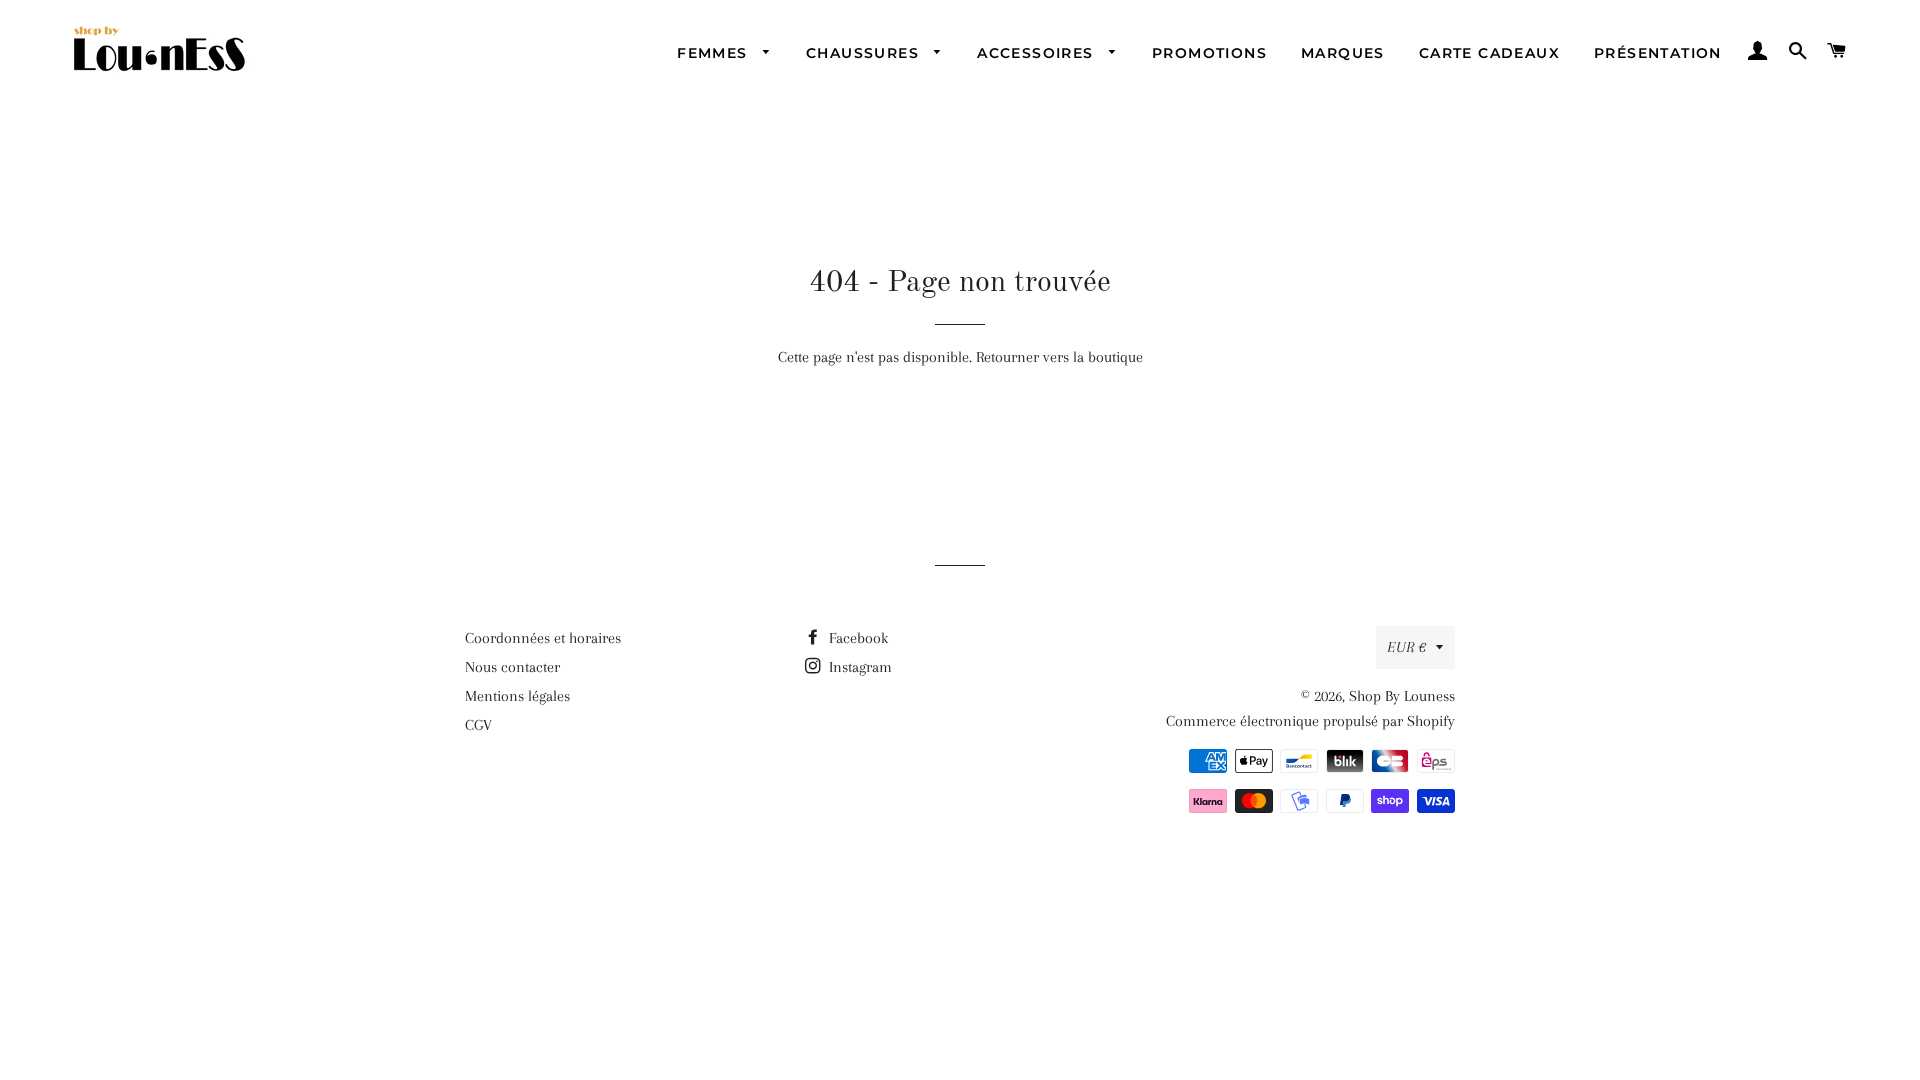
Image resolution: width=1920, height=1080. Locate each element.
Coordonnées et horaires (543, 638)
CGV (478, 725)
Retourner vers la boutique (1059, 357)
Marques (1343, 53)
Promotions (1209, 53)
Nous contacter (512, 667)
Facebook (856, 638)
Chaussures (865, 53)
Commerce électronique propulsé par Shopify (1310, 721)
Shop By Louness (1402, 696)
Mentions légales (517, 696)
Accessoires (1038, 53)
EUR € (1406, 647)
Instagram (858, 667)
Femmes (715, 53)
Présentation (1658, 53)
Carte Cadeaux (1489, 53)
